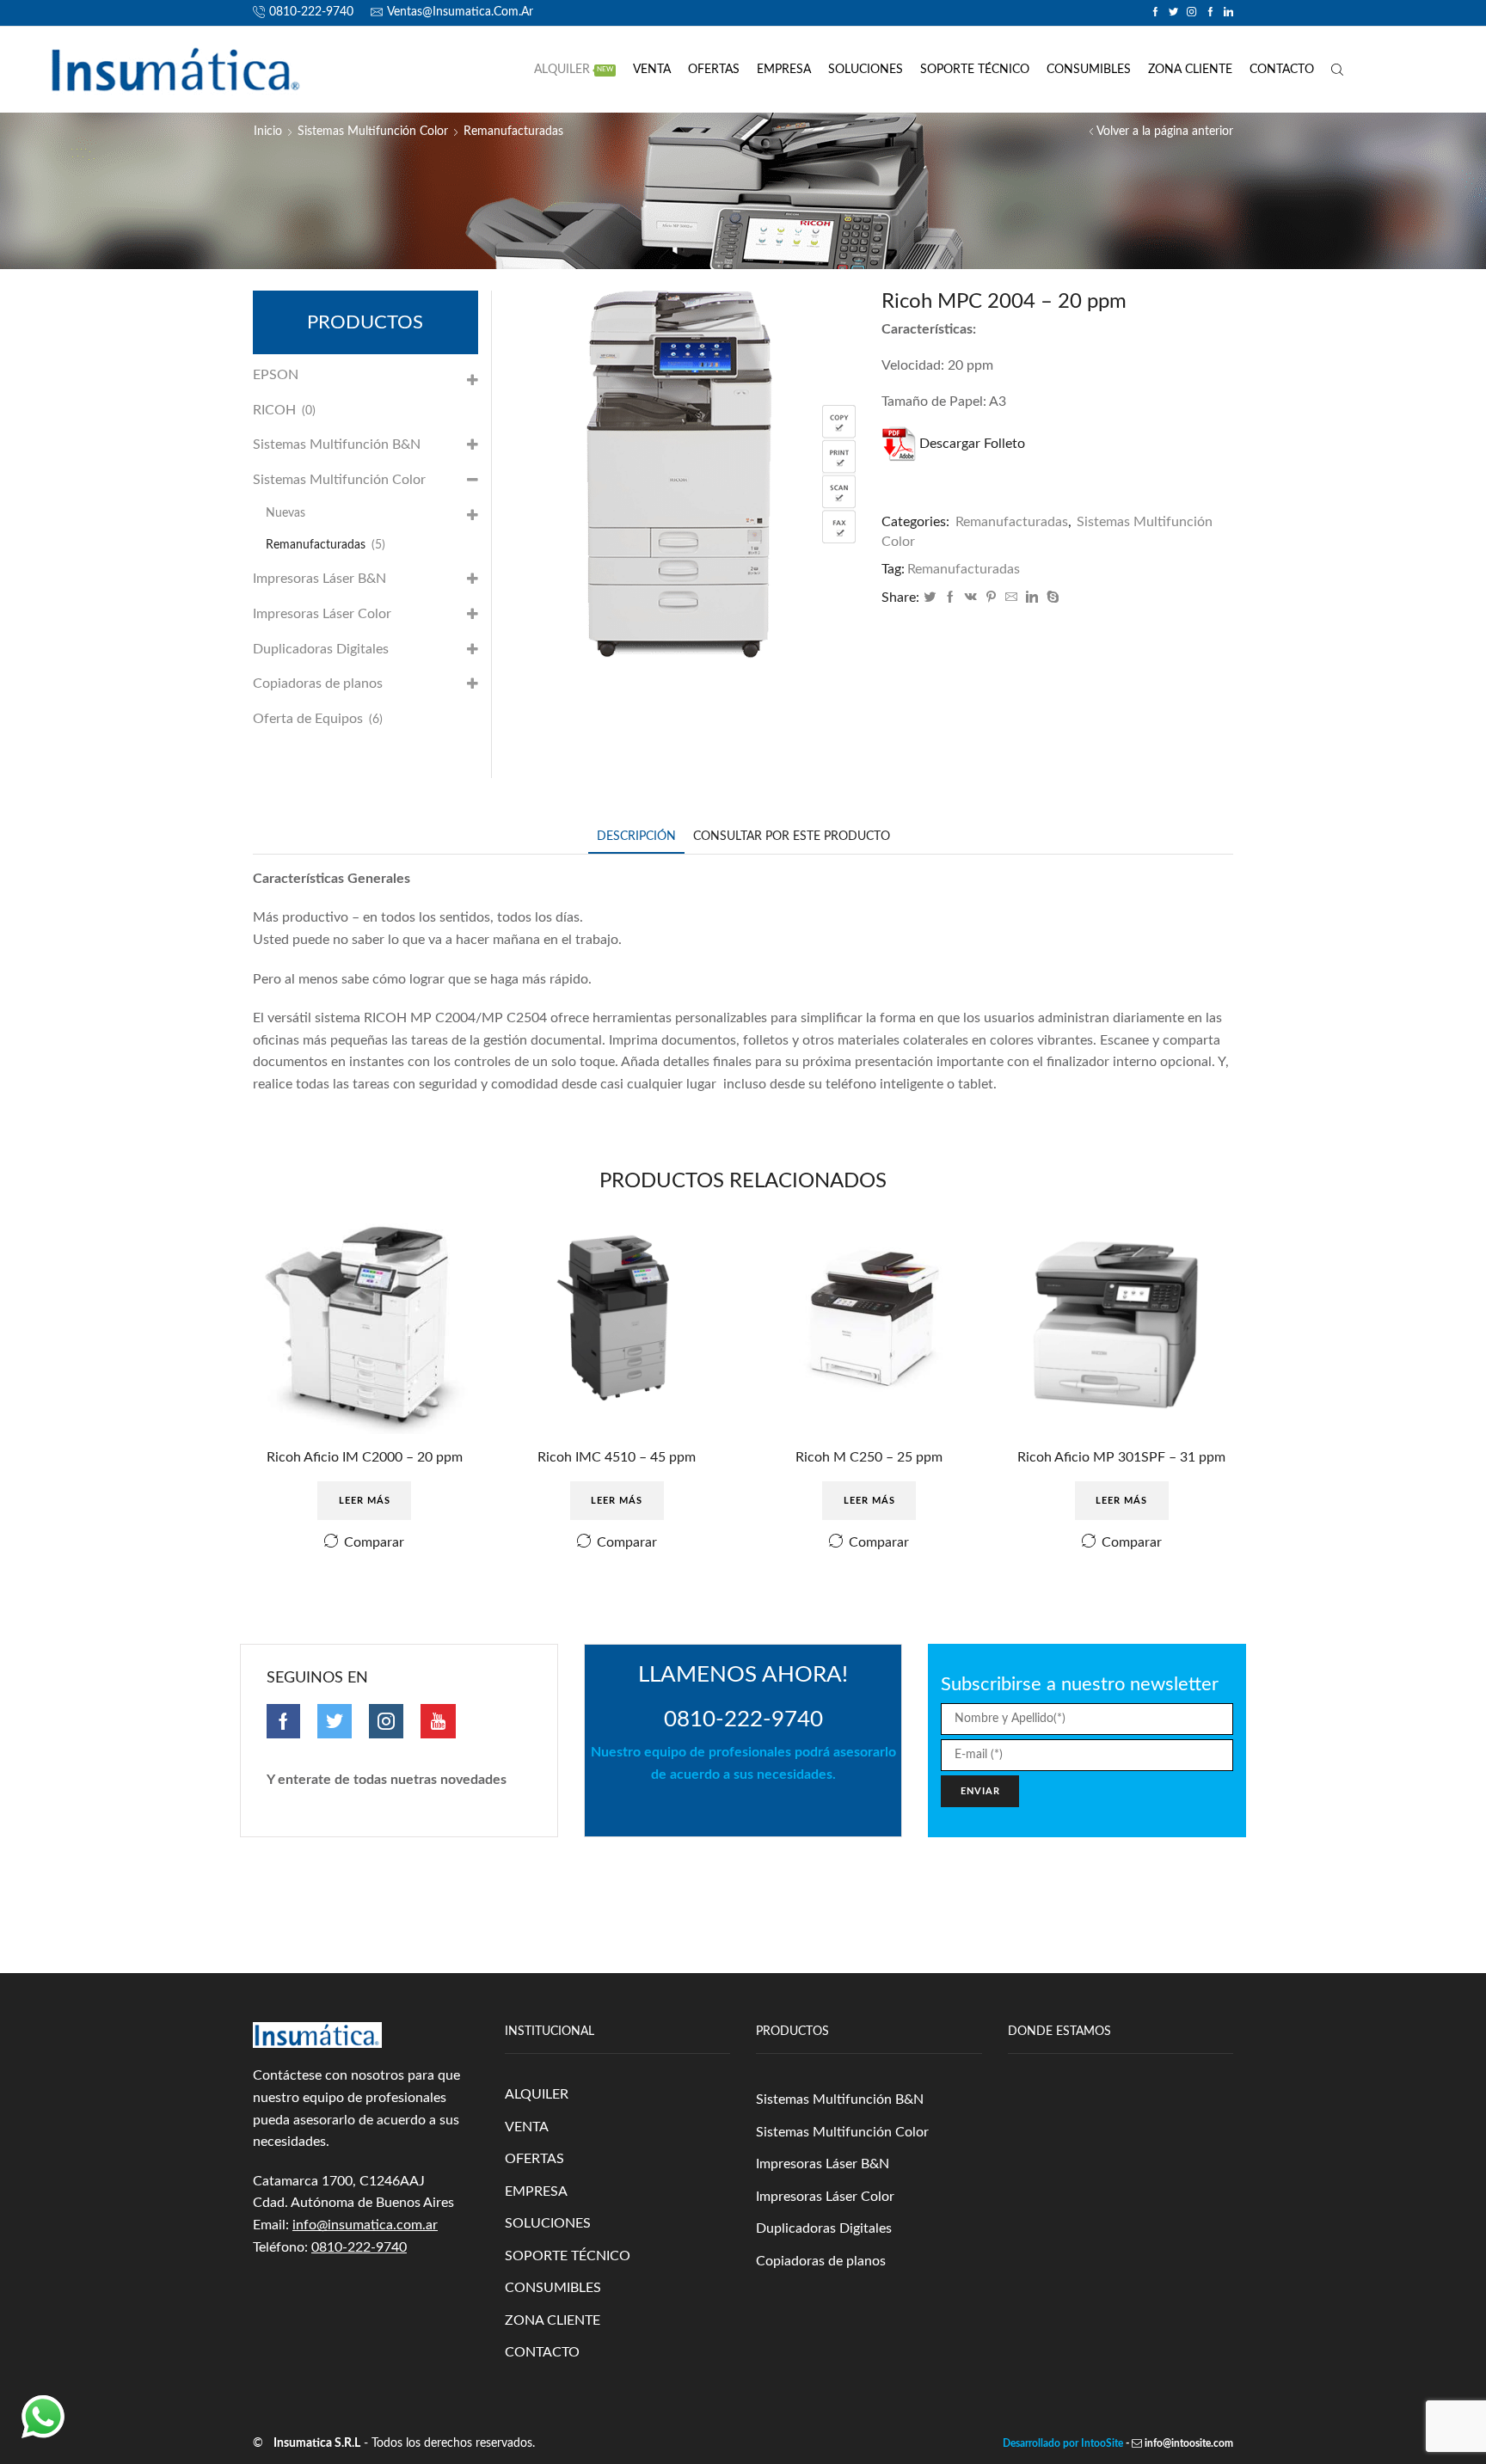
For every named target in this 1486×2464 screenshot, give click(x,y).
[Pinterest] (991, 598)
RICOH (274, 410)
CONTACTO (1282, 70)
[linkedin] (1032, 598)
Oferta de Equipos (308, 719)
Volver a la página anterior (1165, 132)
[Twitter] (930, 598)
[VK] (971, 598)
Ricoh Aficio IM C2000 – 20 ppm (365, 1457)
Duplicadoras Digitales (321, 649)
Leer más (365, 1501)
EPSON (276, 375)
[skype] (1051, 598)
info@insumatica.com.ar (365, 2225)
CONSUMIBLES (1089, 70)
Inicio (268, 132)
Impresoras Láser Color (322, 614)
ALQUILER (574, 70)
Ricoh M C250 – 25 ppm (869, 1457)
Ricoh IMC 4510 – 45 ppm (617, 1457)
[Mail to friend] (1011, 598)
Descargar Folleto (972, 444)
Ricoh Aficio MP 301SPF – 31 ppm (1121, 1457)
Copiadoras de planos (318, 683)
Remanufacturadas (513, 132)
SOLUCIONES (866, 70)
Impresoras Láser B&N (319, 579)
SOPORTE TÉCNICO (975, 70)
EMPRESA (784, 70)
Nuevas (286, 513)
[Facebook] (950, 598)
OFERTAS (714, 70)
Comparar (374, 1542)
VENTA (652, 70)
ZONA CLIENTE (1190, 70)
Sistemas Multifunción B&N (337, 444)
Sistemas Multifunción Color (373, 132)
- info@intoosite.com (1178, 2443)
